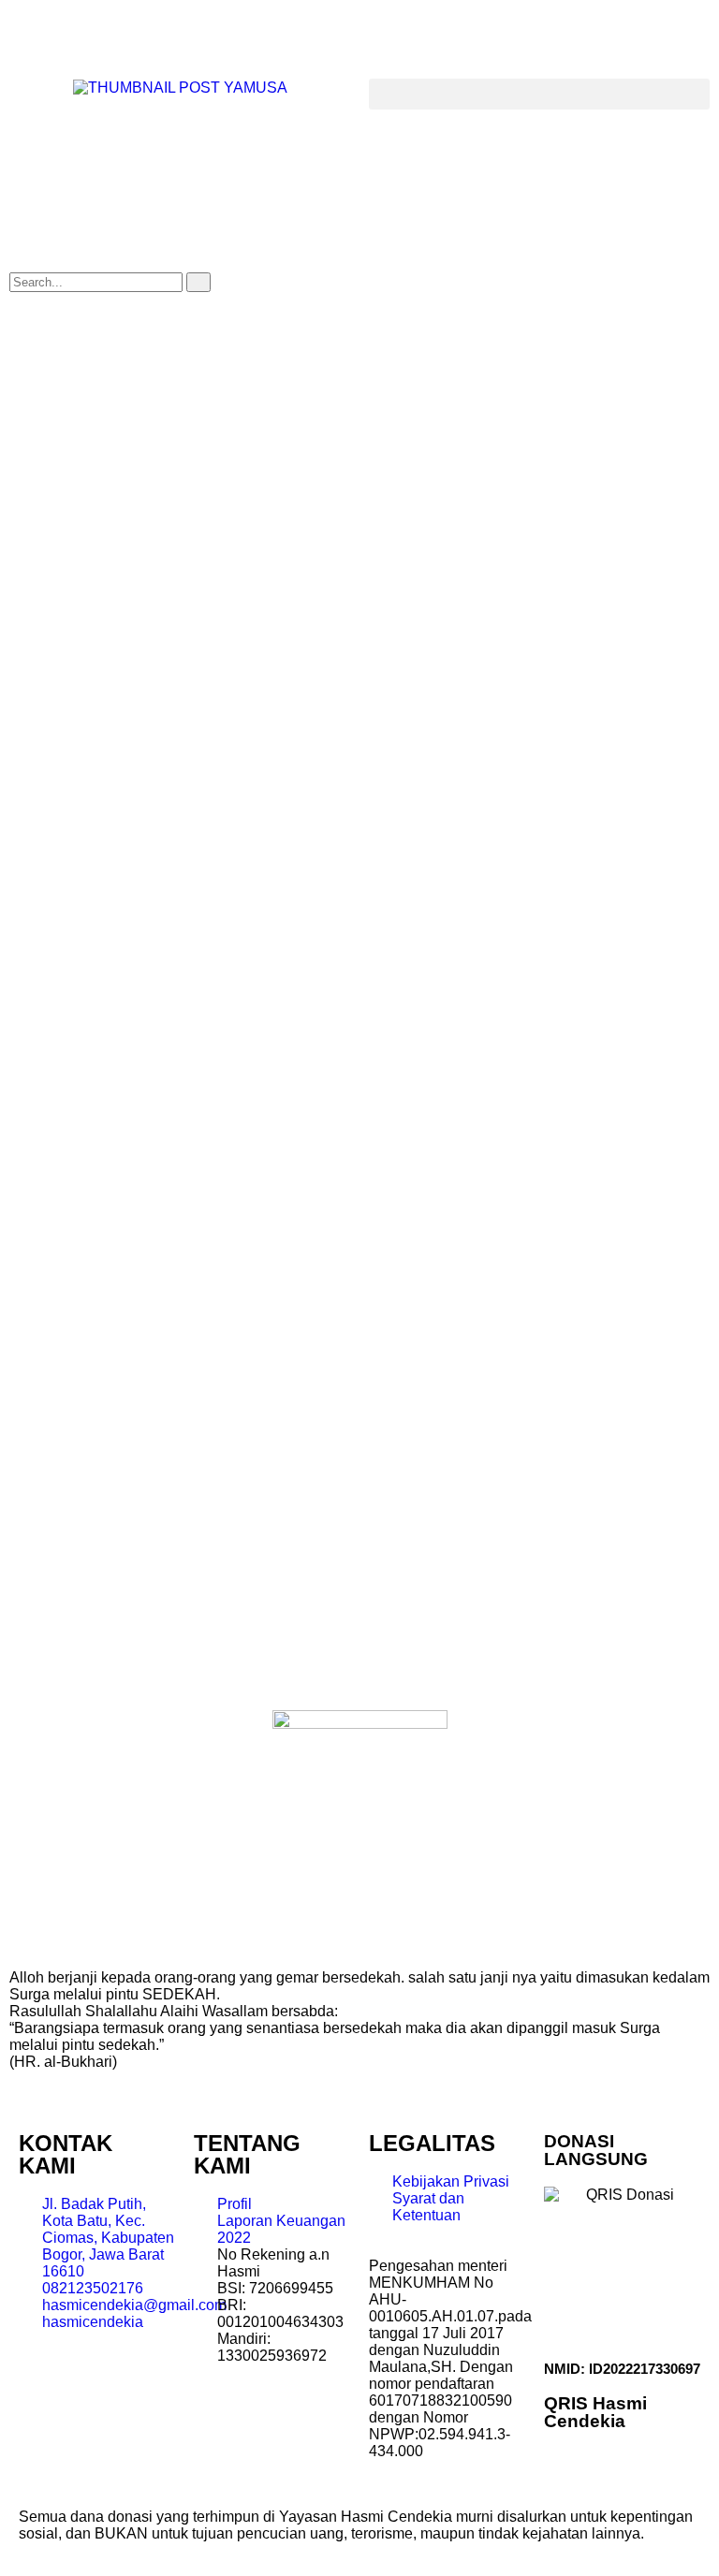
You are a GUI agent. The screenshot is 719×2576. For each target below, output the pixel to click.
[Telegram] (83, 33)
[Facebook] (33, 33)
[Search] (198, 282)
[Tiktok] (235, 33)
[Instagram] (184, 33)
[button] (539, 94)
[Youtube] (134, 33)
